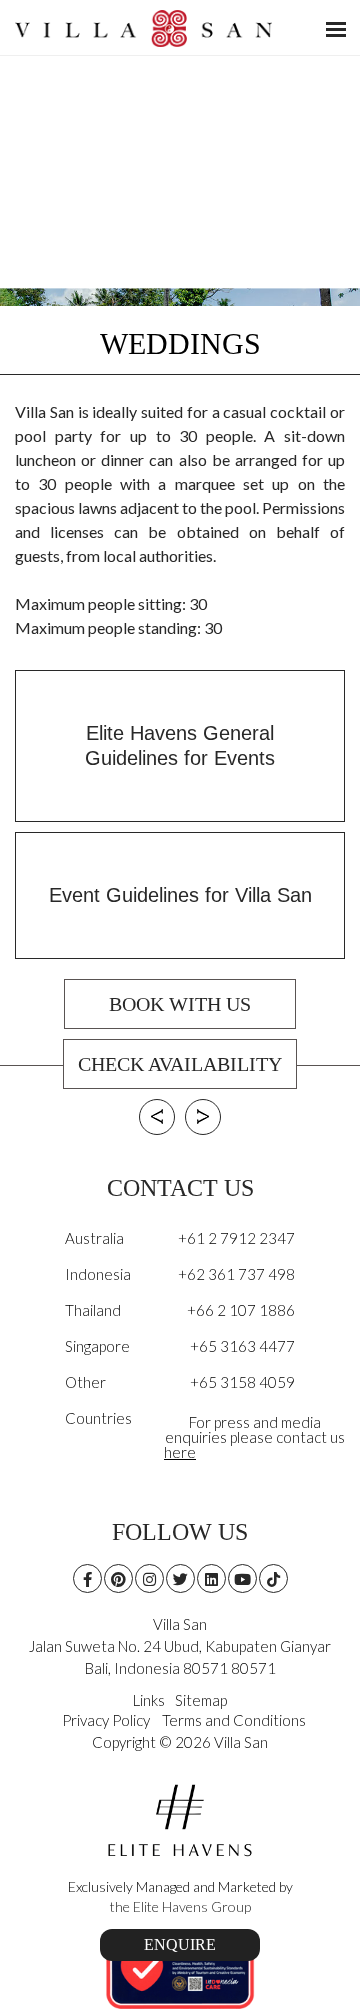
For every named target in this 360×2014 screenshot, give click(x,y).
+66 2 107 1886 (241, 1310)
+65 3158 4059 (242, 1382)
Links (149, 1700)
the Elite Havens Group (180, 1906)
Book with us (180, 1004)
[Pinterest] (118, 1578)
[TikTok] (273, 1578)
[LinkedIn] (211, 1578)
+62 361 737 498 (236, 1274)
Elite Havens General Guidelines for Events (180, 745)
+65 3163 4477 (242, 1346)
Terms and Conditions (234, 1720)
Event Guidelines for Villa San (180, 895)
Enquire (180, 1944)
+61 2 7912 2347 (236, 1238)
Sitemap (201, 1700)
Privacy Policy (106, 1720)
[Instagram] (149, 1578)
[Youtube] (242, 1578)
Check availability (180, 1064)
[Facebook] (87, 1578)
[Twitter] (180, 1578)
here (180, 1452)
